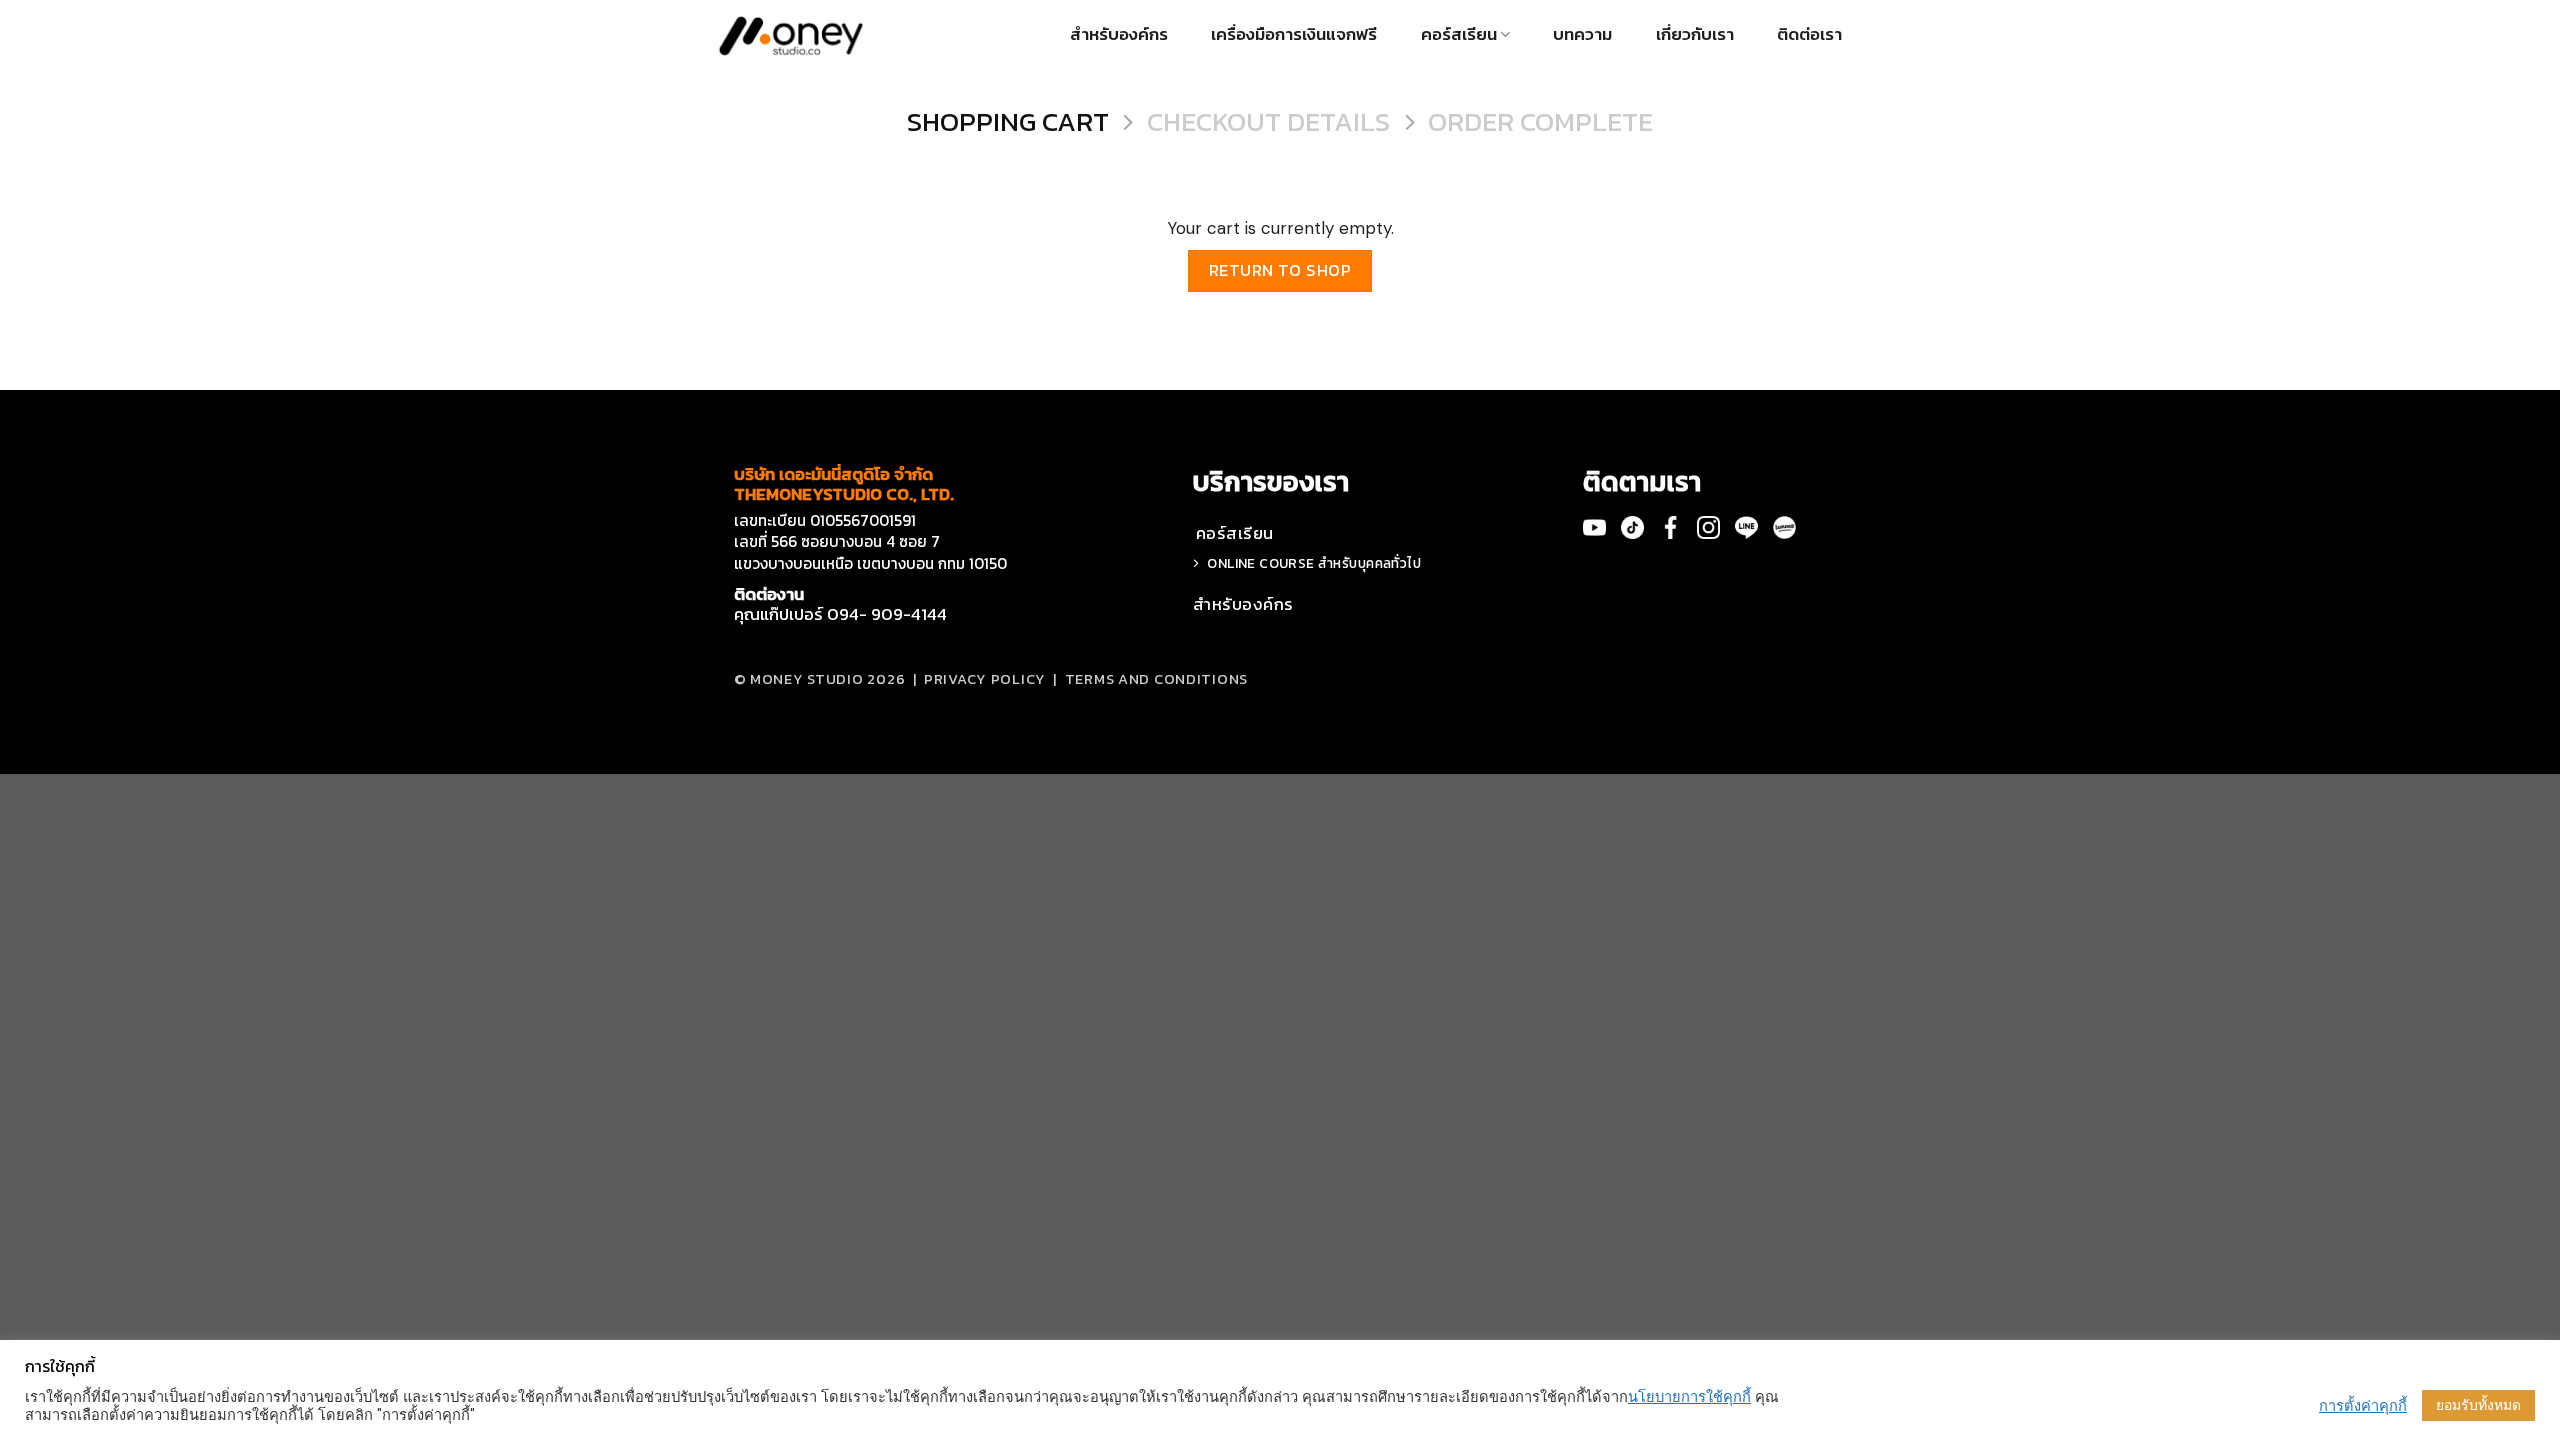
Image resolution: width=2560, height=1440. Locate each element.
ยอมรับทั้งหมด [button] (2478, 1405)
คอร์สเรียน (1459, 34)
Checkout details (1268, 122)
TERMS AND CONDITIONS (1156, 679)
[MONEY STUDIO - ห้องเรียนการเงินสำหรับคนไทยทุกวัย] (791, 34)
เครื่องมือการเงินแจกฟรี (1294, 34)
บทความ (1582, 34)
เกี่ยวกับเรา (1695, 34)
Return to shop (1280, 270)
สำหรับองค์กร (1119, 34)
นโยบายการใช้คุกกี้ (1689, 1397)
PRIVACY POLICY (985, 679)
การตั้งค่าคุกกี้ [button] (2363, 1406)
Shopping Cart (1008, 122)
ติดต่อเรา (1809, 34)
